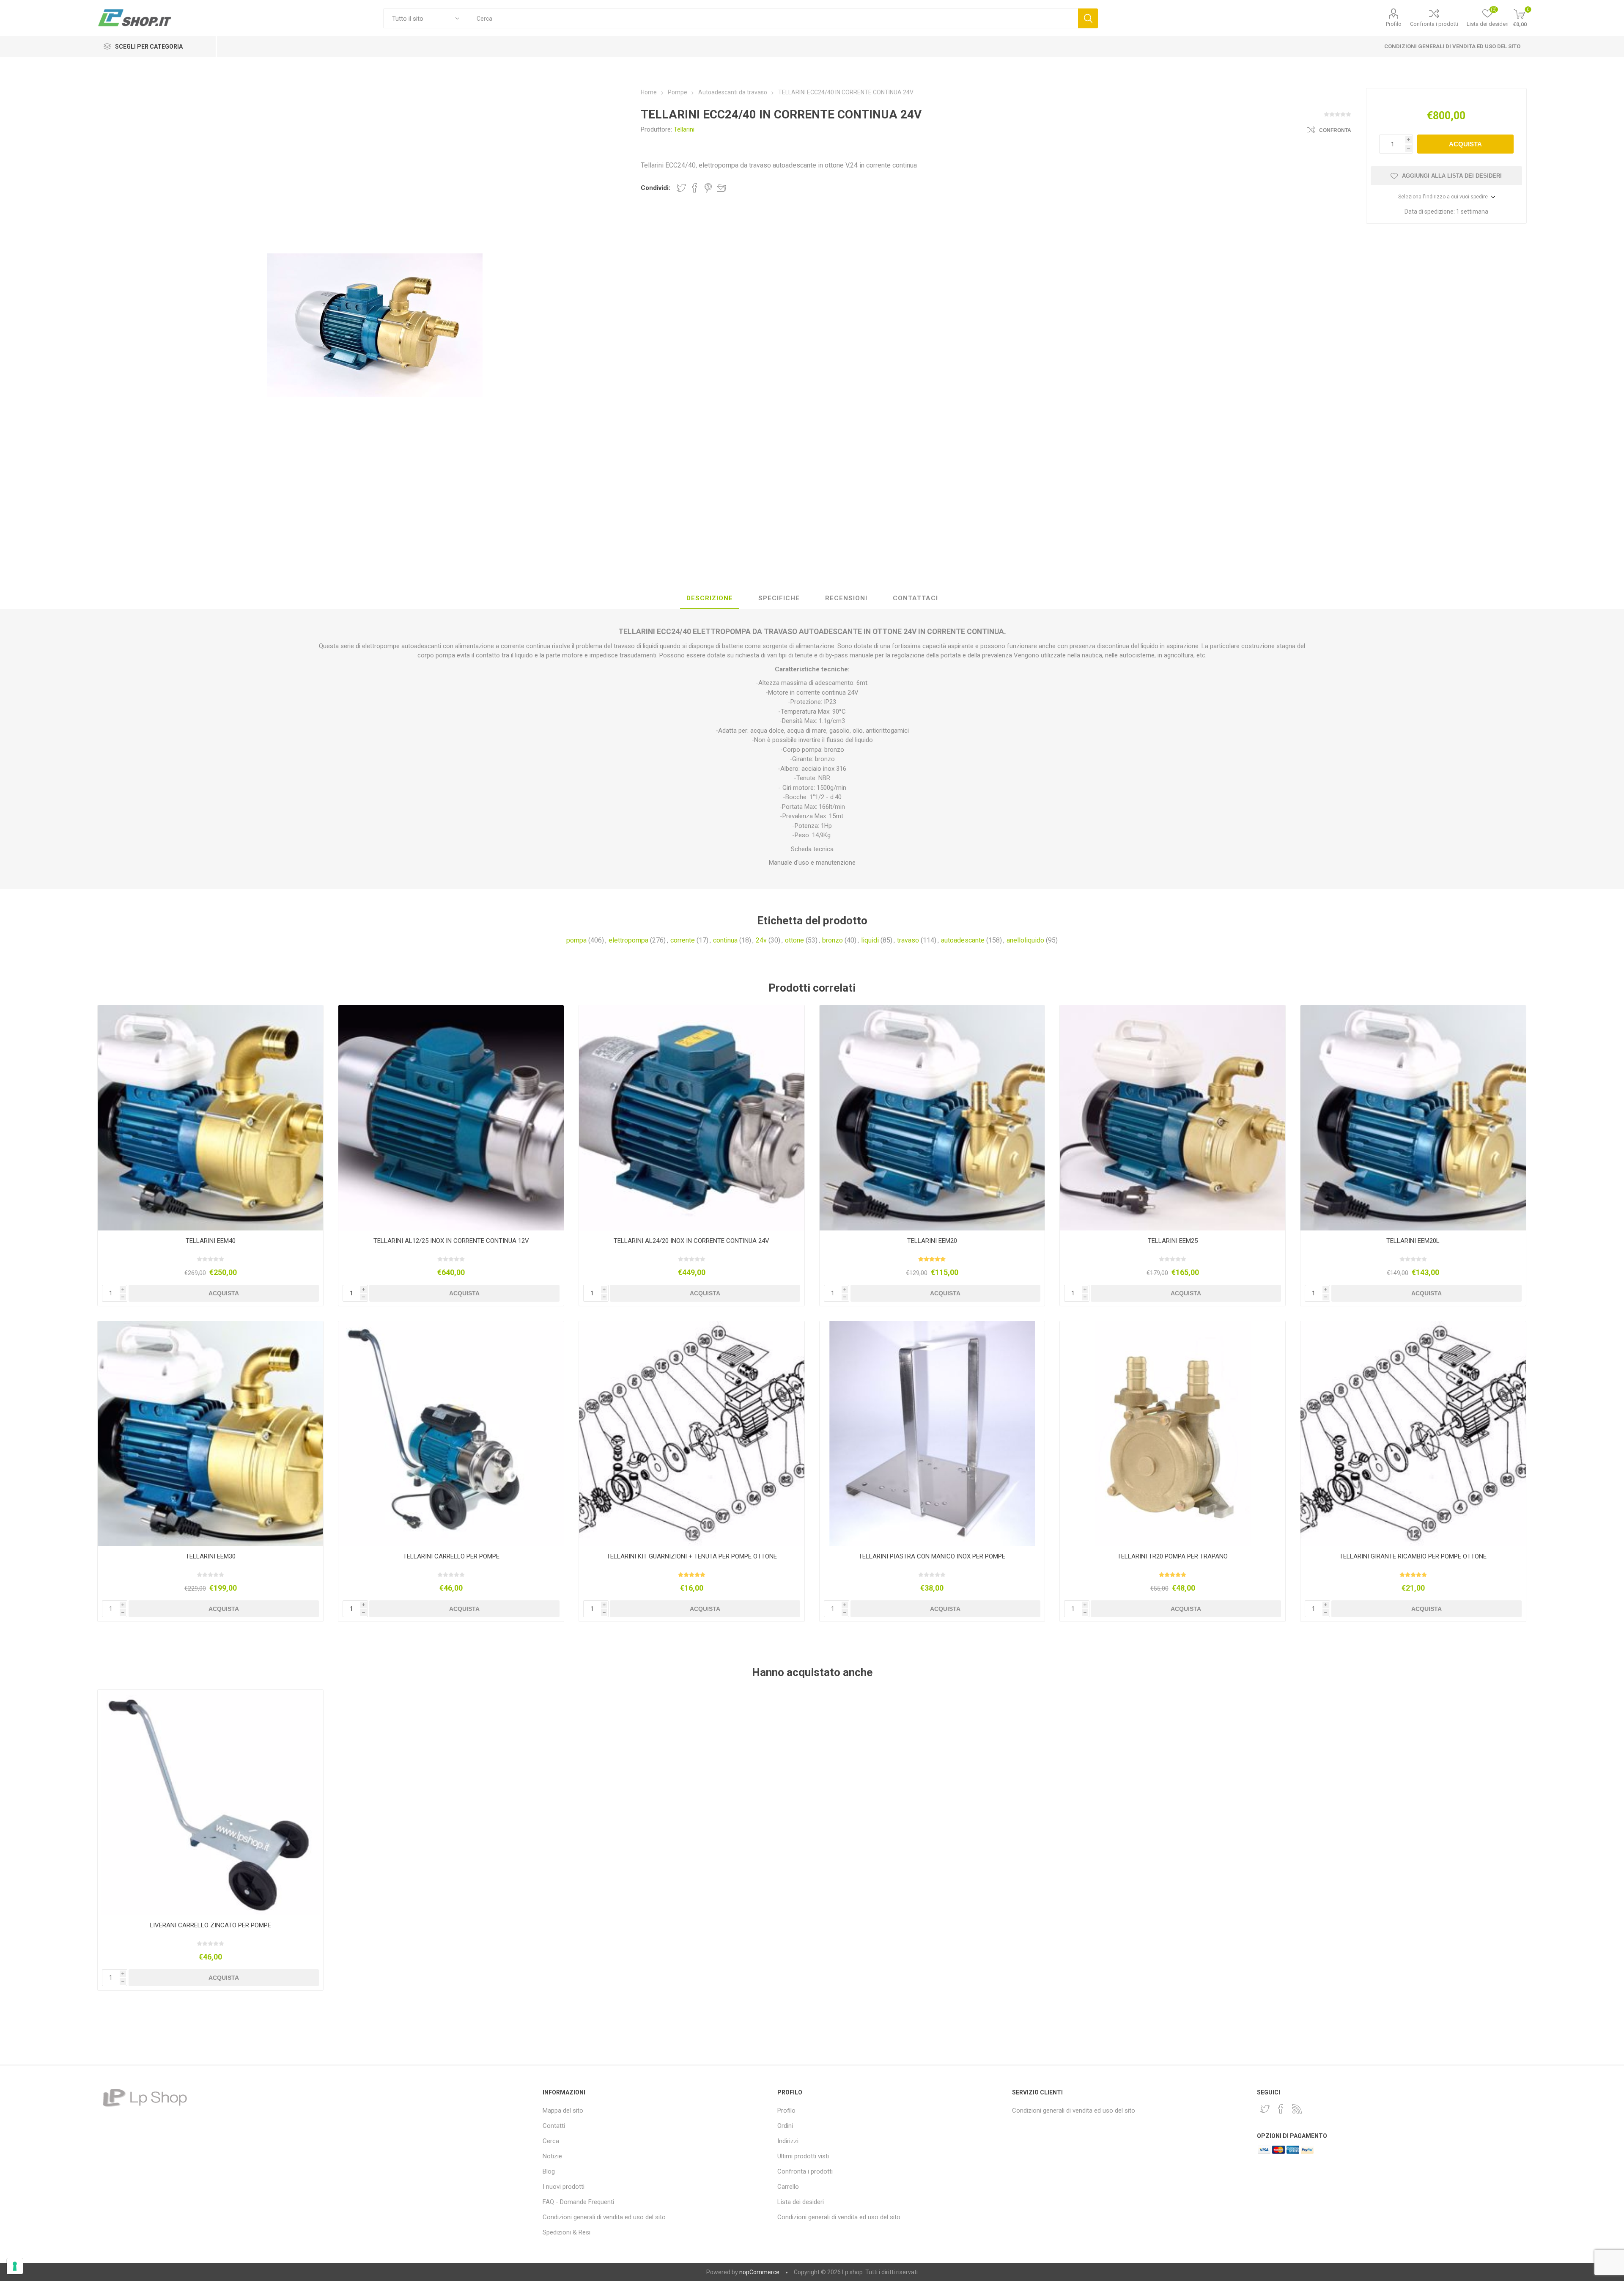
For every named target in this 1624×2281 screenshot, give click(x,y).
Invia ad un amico (721, 188)
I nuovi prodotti (564, 2187)
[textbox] (773, 18)
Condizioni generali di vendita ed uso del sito (1452, 46)
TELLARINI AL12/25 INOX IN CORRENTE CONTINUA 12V (451, 1241)
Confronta (1335, 130)
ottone (794, 940)
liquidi (870, 940)
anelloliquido (1025, 940)
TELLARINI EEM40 (211, 1241)
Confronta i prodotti (1434, 24)
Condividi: (656, 188)
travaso (908, 940)
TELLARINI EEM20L (1413, 1241)
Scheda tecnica (812, 849)
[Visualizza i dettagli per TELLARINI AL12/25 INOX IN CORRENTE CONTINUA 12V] (451, 1118)
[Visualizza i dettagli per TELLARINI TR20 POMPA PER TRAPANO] (1173, 1434)
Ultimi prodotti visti (803, 2156)
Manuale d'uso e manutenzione (812, 863)
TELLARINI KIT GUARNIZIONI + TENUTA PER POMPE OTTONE (692, 1556)
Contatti (554, 2126)
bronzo (833, 940)
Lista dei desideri (801, 2202)
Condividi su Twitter (681, 188)
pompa (576, 940)
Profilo (1394, 24)
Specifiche (779, 598)
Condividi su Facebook (695, 188)
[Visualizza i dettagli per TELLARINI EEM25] (1173, 1118)
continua (725, 940)
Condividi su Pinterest (708, 188)
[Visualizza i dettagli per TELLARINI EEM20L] (1413, 1118)
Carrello (788, 2187)
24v (761, 940)
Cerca (1088, 18)
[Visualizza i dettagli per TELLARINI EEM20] (932, 1118)
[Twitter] (1265, 2109)
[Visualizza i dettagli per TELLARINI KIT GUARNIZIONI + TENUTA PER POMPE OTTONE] (692, 1434)
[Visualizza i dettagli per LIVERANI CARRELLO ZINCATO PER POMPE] (210, 1802)
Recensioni (846, 598)
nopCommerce (759, 2272)
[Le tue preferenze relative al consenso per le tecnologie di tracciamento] (15, 2266)
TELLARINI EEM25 (1173, 1241)
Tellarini (684, 129)
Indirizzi (788, 2141)
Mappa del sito (563, 2111)
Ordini (785, 2126)
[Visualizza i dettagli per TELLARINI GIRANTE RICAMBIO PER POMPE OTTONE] (1413, 1434)
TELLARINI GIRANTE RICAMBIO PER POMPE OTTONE (1413, 1556)
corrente (683, 940)
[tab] (710, 599)
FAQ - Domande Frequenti (578, 2202)
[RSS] (1297, 2109)
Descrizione (710, 598)
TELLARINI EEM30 (211, 1556)
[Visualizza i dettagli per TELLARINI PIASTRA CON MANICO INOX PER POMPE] (932, 1434)
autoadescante (963, 940)
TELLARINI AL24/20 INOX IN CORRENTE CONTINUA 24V (691, 1241)
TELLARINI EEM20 (932, 1241)
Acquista (1465, 144)
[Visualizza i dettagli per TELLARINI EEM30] (210, 1434)
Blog (549, 2171)
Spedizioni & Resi (566, 2232)
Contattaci (915, 598)
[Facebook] (1281, 2109)
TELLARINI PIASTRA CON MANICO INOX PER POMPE (932, 1556)
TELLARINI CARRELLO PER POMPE (451, 1556)
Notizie (552, 2156)
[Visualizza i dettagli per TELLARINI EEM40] (210, 1118)
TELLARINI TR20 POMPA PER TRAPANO (1173, 1556)
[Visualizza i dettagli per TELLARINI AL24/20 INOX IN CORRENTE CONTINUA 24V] (692, 1118)
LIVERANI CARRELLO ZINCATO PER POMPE (210, 1925)
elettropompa (628, 940)
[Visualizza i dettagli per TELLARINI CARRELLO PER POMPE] (451, 1434)
